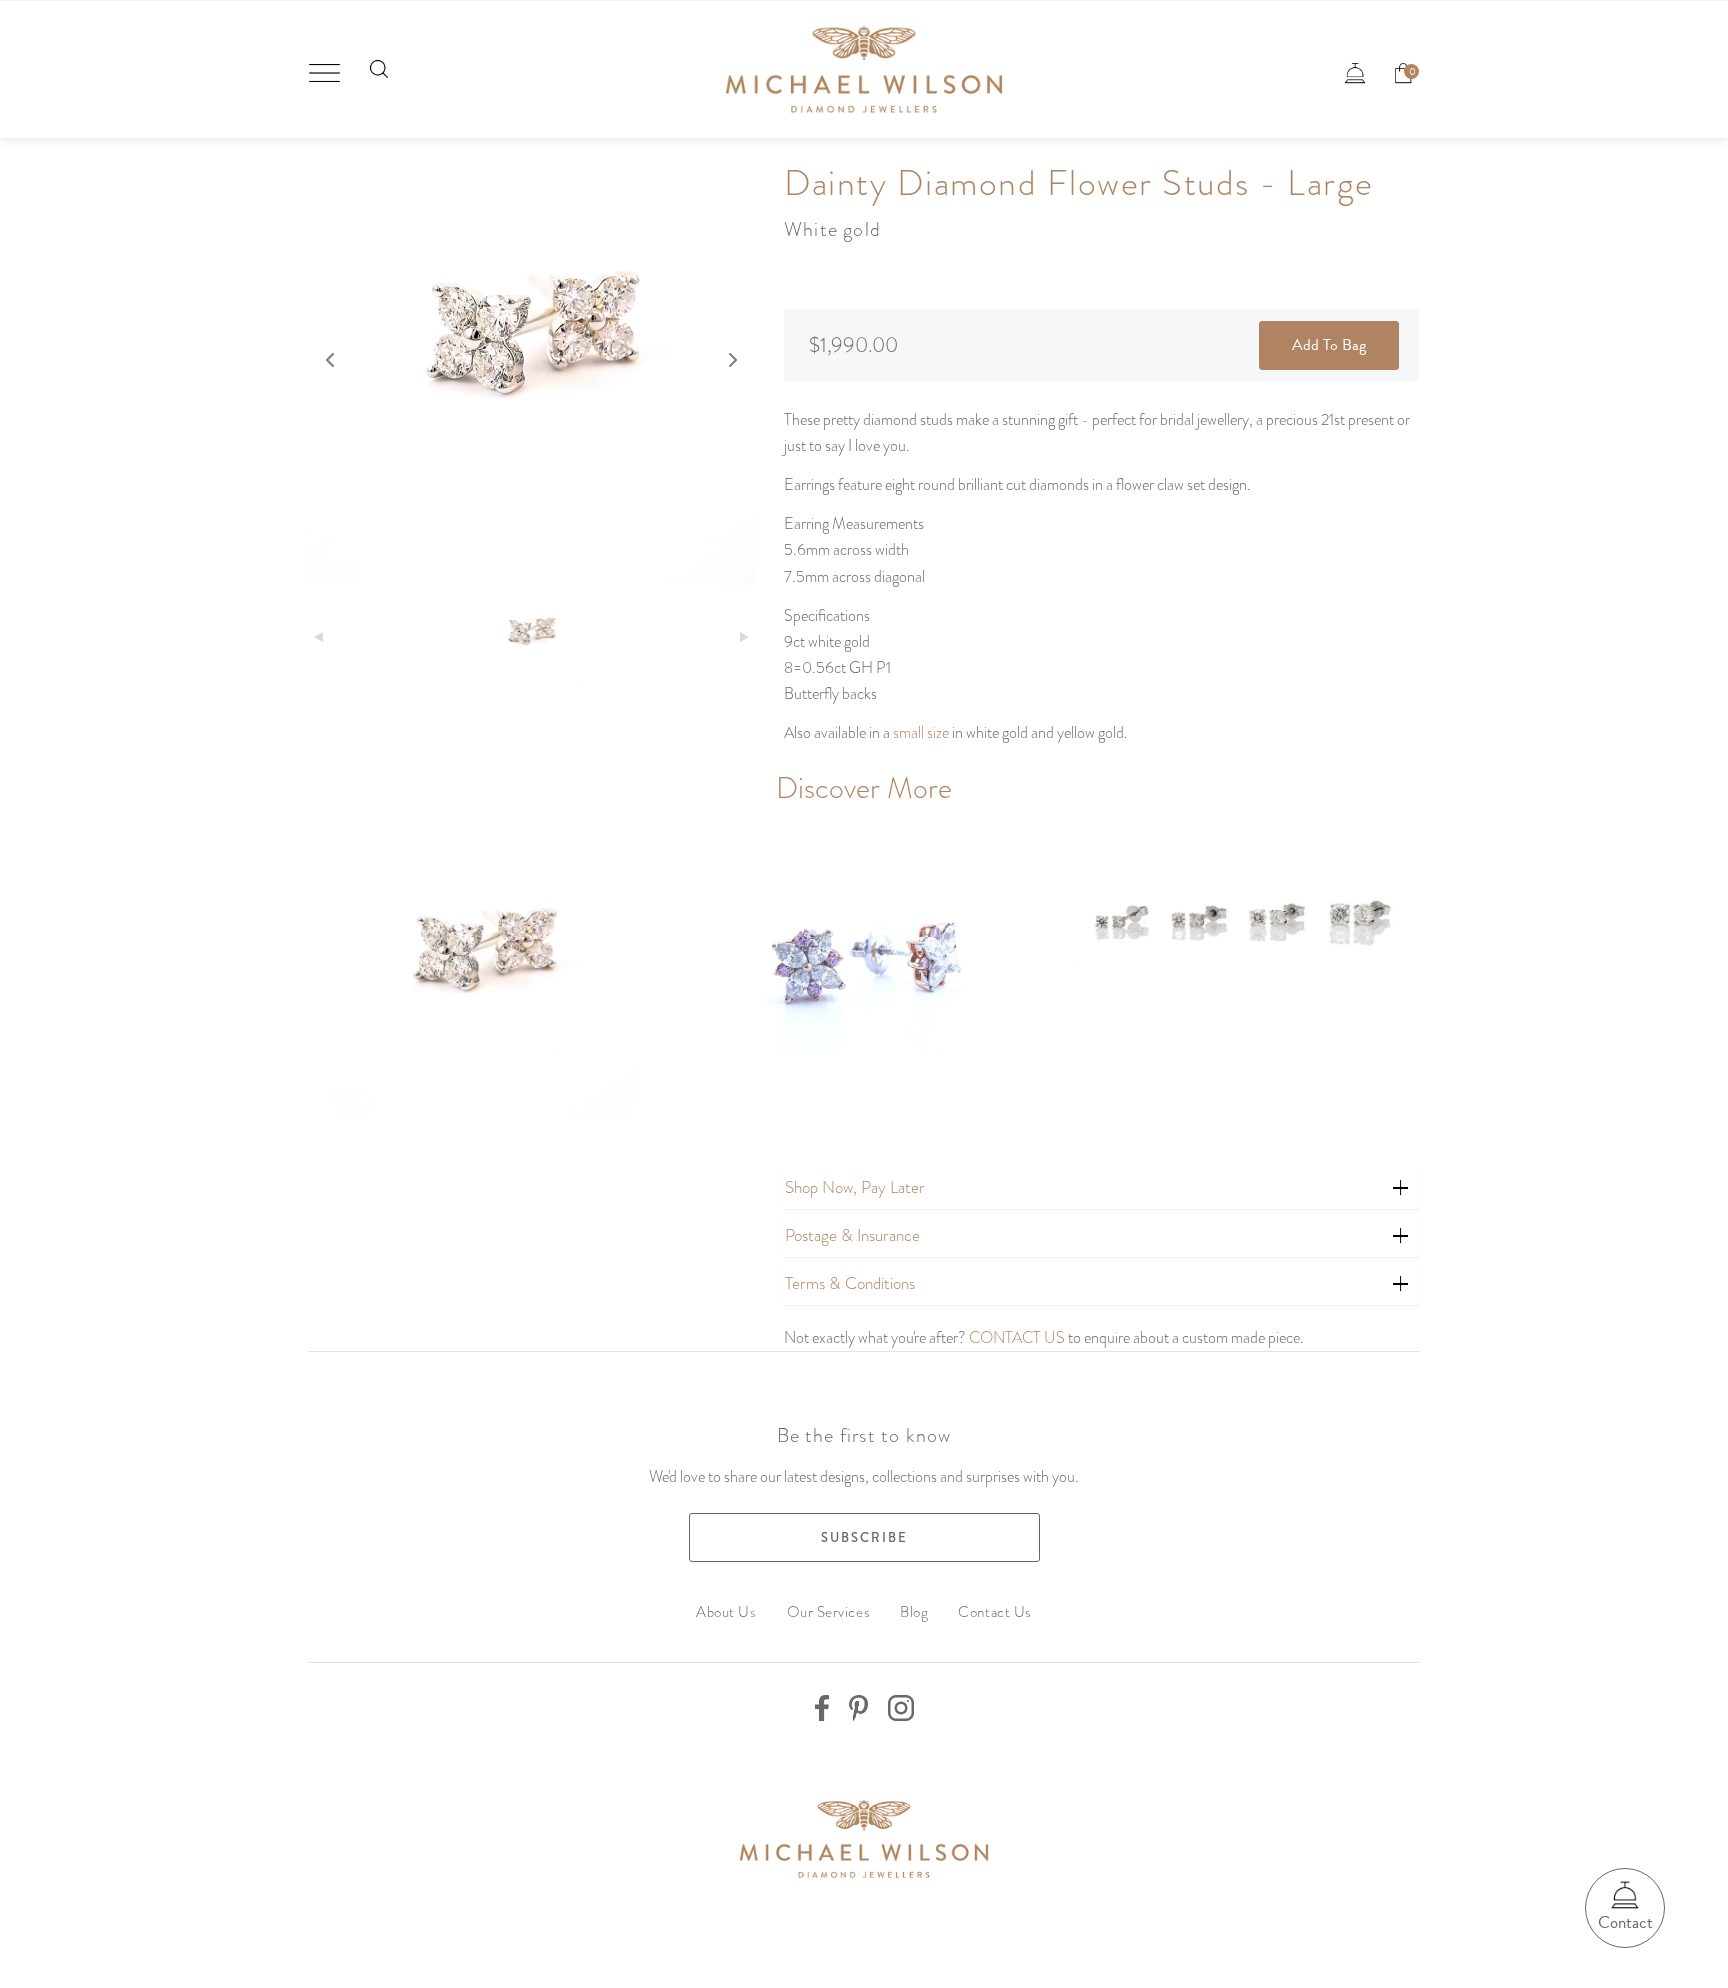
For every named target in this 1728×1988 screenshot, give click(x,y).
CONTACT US (1017, 1337)
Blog (914, 1612)
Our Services (829, 1612)
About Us (726, 1612)
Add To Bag (1329, 345)
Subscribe (864, 1537)
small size (921, 732)
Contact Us (995, 1612)
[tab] (1101, 1187)
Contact (1625, 1922)
